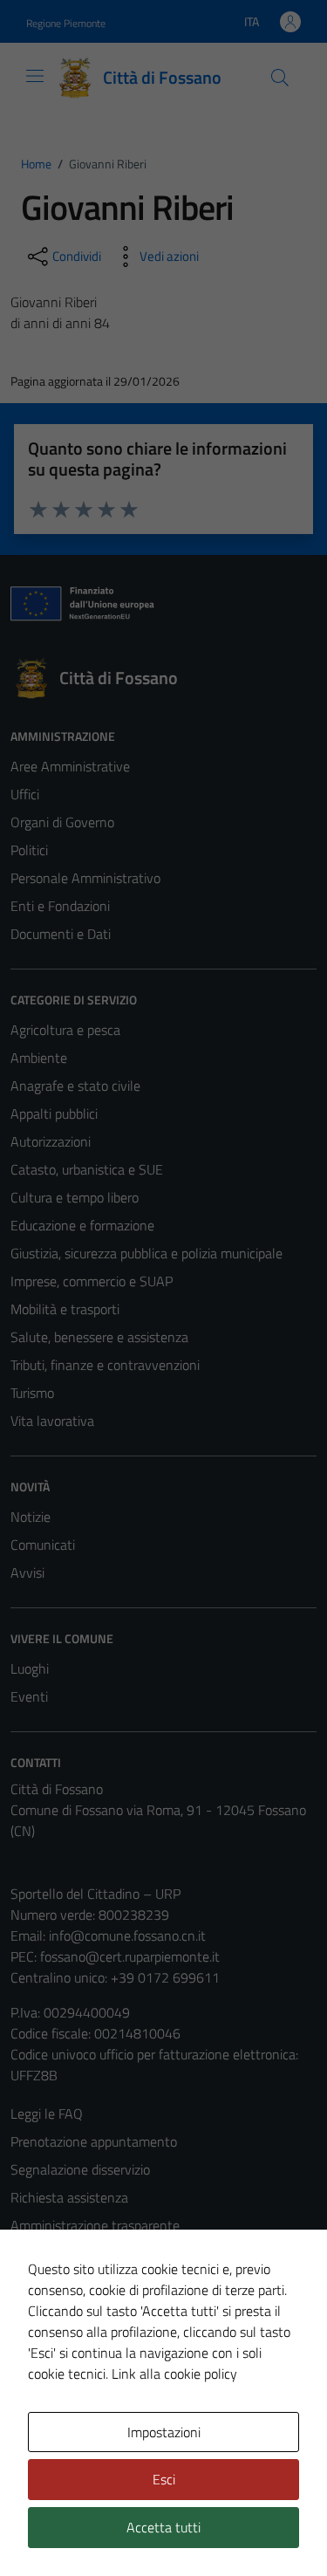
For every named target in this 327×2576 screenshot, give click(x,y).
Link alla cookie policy (174, 2374)
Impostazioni (164, 2432)
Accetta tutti (163, 2527)
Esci (164, 2479)
